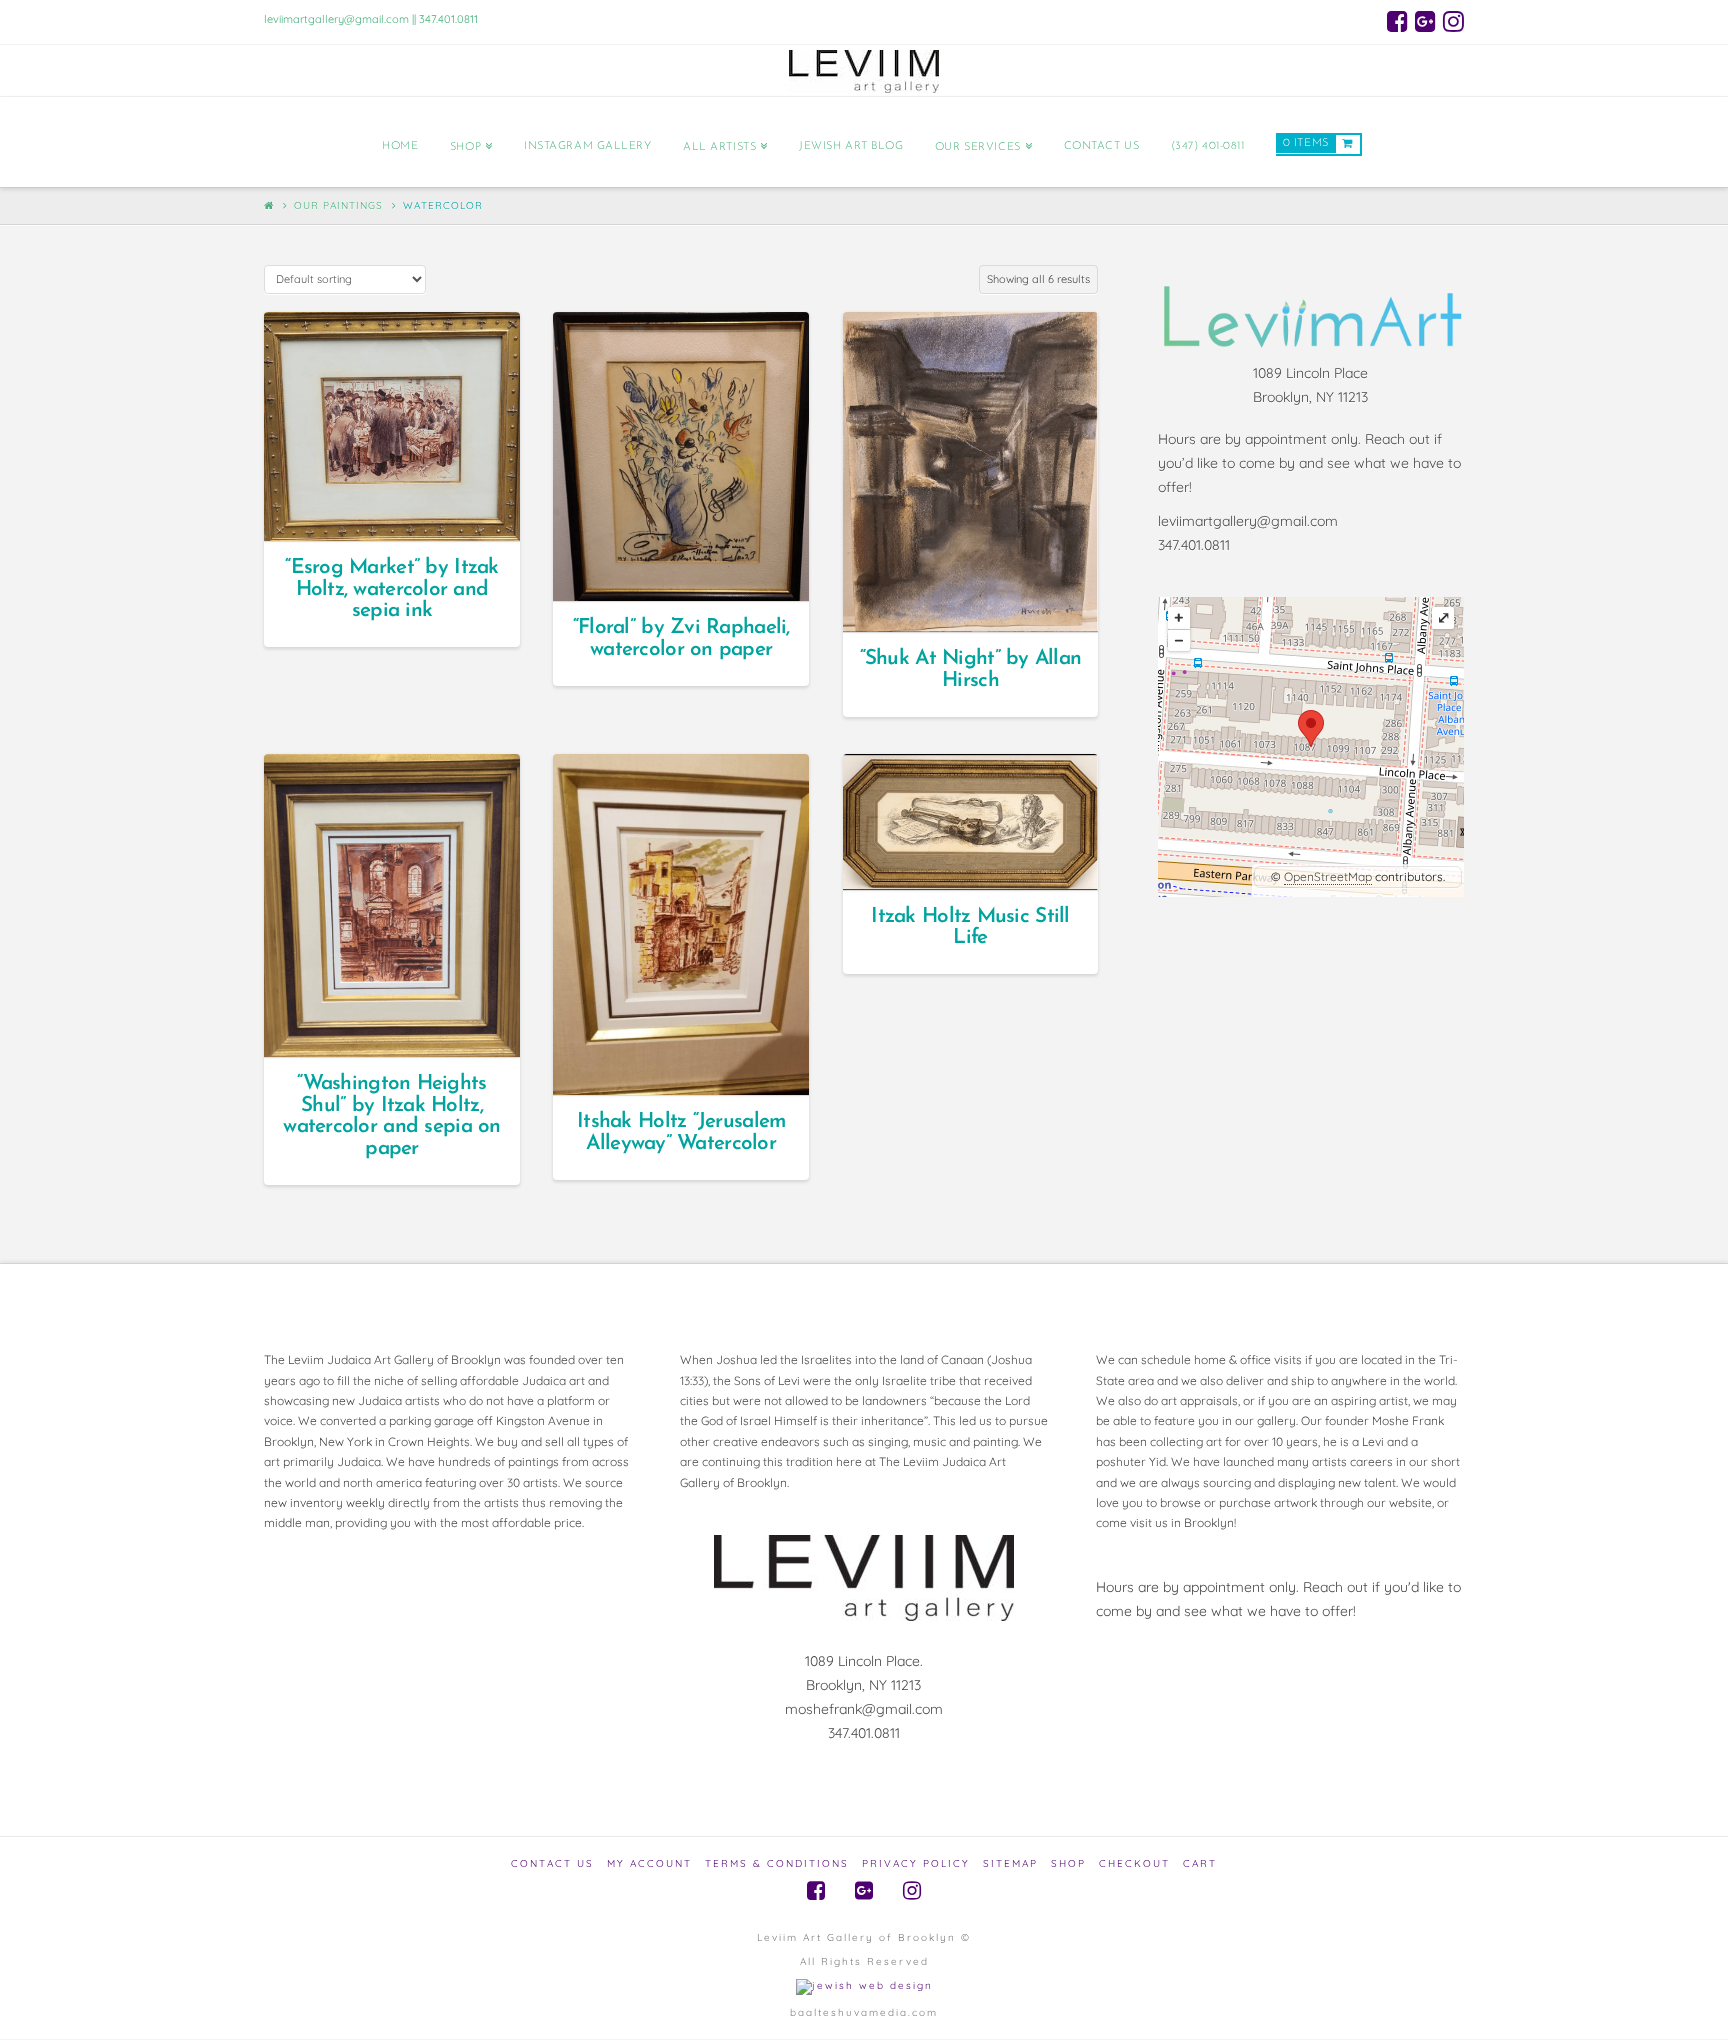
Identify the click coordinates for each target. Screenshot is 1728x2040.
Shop (1068, 1863)
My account (649, 1863)
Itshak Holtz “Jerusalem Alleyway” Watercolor (681, 1132)
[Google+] (1425, 21)
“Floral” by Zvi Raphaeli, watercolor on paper (681, 638)
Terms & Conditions (777, 1863)
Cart (1200, 1863)
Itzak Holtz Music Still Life (970, 927)
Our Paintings (338, 205)
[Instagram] (1453, 21)
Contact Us (552, 1863)
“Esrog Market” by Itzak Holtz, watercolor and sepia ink (391, 589)
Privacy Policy (916, 1863)
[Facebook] (1397, 21)
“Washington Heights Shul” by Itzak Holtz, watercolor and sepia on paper (391, 1116)
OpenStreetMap (1328, 876)
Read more (400, 508)
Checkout (1134, 1863)
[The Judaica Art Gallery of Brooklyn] (864, 70)
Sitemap (1010, 1863)
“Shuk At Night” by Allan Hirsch (971, 669)
